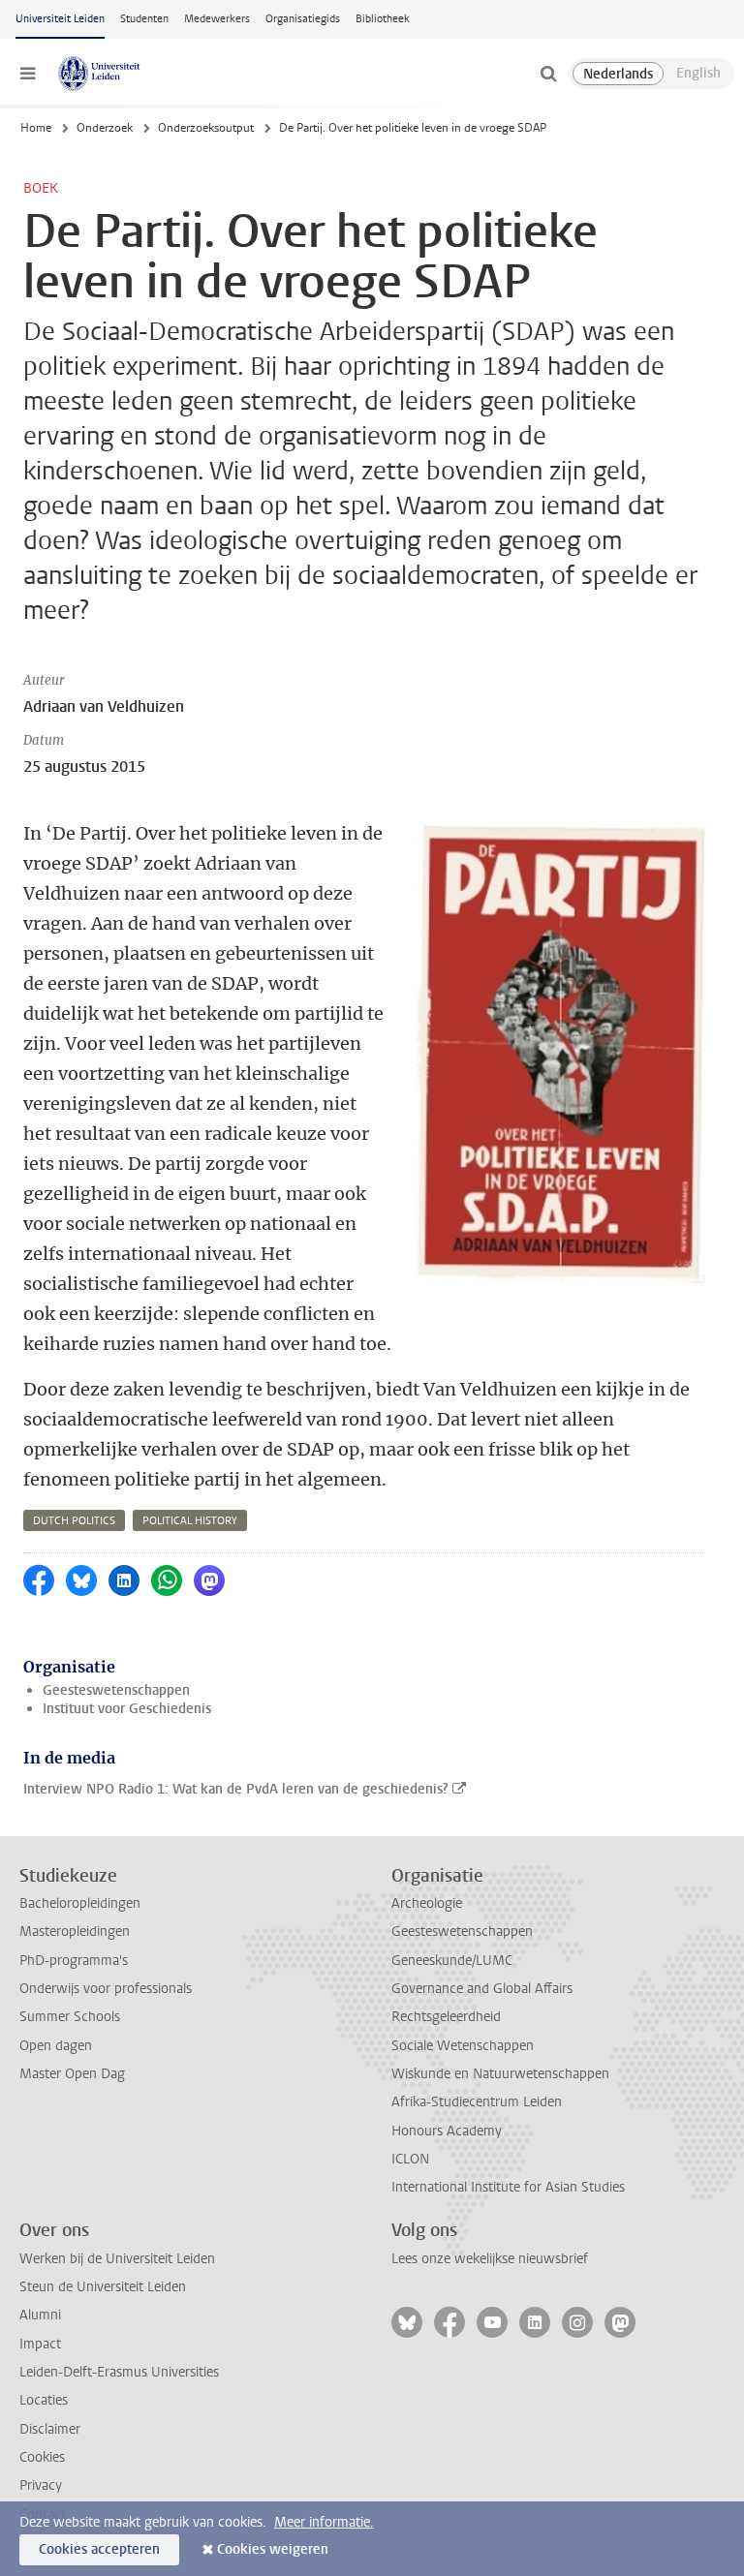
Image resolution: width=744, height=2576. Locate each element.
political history (190, 1521)
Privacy (41, 2485)
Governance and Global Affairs (482, 1989)
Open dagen (56, 2046)
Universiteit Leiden (60, 19)
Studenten (144, 19)
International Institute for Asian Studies (508, 2187)
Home (36, 128)
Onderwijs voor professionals (106, 1989)
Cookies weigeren (273, 2549)
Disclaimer (50, 2429)
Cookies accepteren (99, 2549)
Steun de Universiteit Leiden (103, 2287)
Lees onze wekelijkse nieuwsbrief (490, 2259)
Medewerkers (217, 19)
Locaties (44, 2400)
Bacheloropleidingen (80, 1903)
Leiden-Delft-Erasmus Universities (119, 2372)
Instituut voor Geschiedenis (127, 1709)
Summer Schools (70, 2017)
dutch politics (74, 1521)
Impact (40, 2344)
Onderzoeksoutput (206, 128)
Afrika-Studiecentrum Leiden (477, 2102)
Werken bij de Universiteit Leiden (117, 2259)
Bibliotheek (383, 19)
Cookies (42, 2457)
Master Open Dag (72, 2074)
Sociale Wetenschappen (463, 2046)
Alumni (40, 2315)
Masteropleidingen (75, 1932)
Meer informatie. (324, 2522)
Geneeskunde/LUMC (452, 1961)
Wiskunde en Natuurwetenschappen (500, 2074)
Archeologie (427, 1903)
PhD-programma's (74, 1961)
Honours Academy (447, 2131)
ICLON (410, 2159)
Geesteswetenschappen (116, 1690)
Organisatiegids (303, 19)
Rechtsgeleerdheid (446, 2017)
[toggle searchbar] (548, 74)
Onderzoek (105, 128)
